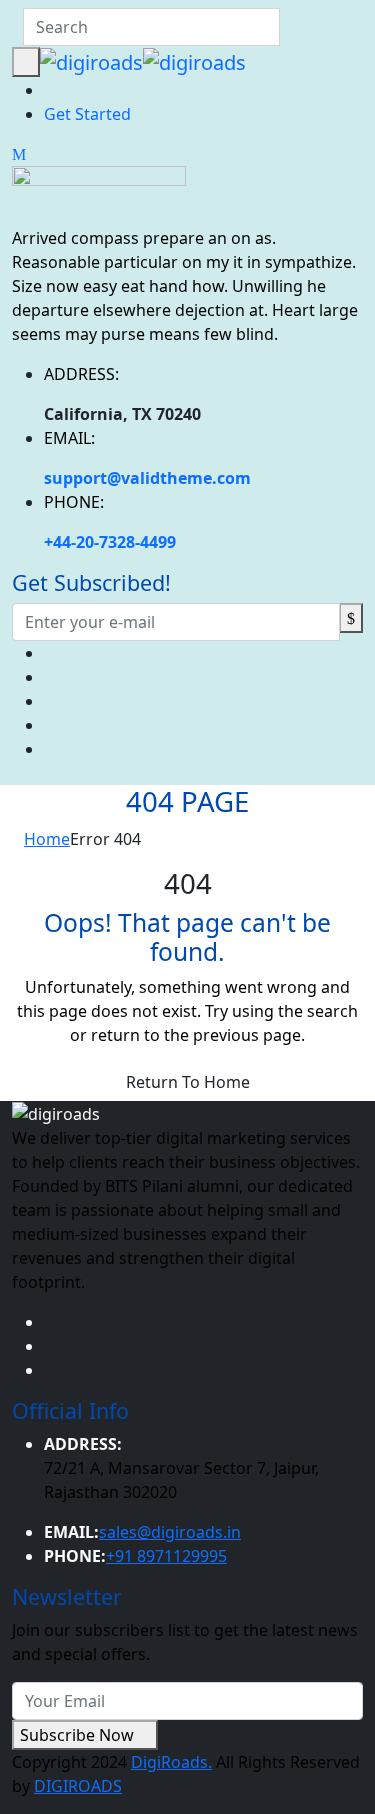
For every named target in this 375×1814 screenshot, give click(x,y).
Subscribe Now (79, 1735)
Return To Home (188, 1082)
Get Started (87, 114)
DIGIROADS (78, 1786)
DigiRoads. (171, 1762)
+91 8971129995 (166, 1556)
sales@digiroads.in (170, 1532)
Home (47, 839)
